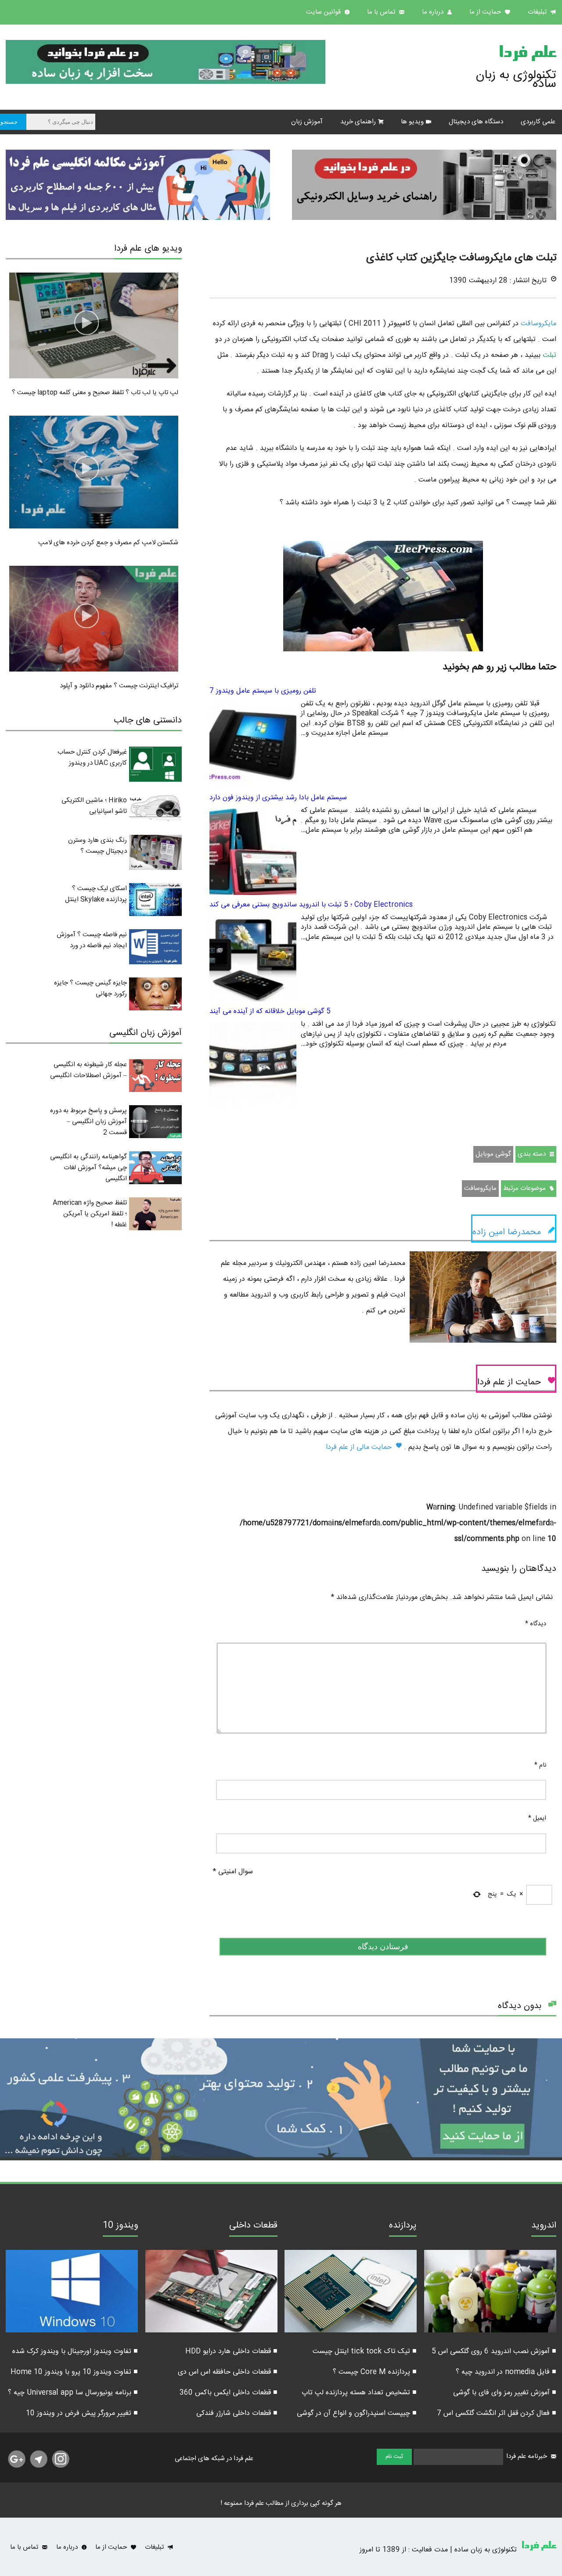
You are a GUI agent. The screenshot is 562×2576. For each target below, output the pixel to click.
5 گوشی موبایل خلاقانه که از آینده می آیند (270, 1011)
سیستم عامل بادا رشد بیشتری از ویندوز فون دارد (278, 798)
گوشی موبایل (493, 1154)
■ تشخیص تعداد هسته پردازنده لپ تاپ (359, 2393)
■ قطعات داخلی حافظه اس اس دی (228, 2372)
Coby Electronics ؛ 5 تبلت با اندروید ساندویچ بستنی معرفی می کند (311, 905)
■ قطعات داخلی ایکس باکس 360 (229, 2393)
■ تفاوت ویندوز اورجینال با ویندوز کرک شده (75, 2351)
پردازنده (403, 2227)
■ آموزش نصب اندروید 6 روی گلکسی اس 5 (494, 2351)
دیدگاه (536, 1624)
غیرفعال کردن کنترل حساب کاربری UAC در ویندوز (92, 758)
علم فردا (527, 54)
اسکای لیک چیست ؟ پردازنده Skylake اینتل (96, 894)
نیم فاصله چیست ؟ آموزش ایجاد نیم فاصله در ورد (92, 940)
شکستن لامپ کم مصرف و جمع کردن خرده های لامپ (108, 543)
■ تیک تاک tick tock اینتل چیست (365, 2351)
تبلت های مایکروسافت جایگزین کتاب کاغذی (461, 258)
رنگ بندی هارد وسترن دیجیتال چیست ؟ (97, 846)
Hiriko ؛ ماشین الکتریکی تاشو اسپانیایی (94, 806)
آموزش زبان (307, 122)
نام (540, 1765)
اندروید (544, 2227)
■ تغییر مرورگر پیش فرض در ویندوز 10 (82, 2413)
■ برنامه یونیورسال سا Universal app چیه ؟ (73, 2393)
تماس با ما (382, 12)
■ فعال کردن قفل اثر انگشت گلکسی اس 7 (497, 2413)
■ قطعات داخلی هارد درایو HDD (231, 2351)
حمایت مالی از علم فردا (360, 1447)
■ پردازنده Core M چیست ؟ (375, 2372)
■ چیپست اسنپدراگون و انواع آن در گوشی (357, 2413)
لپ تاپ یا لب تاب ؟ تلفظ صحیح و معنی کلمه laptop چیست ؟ (95, 393)
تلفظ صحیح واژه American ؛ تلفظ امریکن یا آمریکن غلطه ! (90, 1214)
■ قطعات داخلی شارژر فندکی (237, 2413)
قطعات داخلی (253, 2227)
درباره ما (434, 12)
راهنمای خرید (358, 122)
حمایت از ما (486, 12)
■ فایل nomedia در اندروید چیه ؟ (506, 2372)
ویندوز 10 (120, 2227)
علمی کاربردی (538, 122)
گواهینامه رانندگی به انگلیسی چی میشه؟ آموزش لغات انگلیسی (88, 1168)
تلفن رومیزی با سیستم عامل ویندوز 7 (263, 691)
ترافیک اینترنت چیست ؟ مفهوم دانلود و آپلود (119, 686)
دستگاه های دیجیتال (476, 122)
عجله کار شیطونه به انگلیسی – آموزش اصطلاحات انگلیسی (88, 1070)
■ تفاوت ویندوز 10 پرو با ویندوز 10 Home (74, 2372)
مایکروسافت (537, 324)
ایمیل (537, 1818)
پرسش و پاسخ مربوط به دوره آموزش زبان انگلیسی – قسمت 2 (88, 1122)
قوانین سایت (324, 12)
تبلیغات (538, 12)
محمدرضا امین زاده (507, 1232)
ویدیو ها (412, 122)
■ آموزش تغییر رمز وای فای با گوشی (505, 2393)
